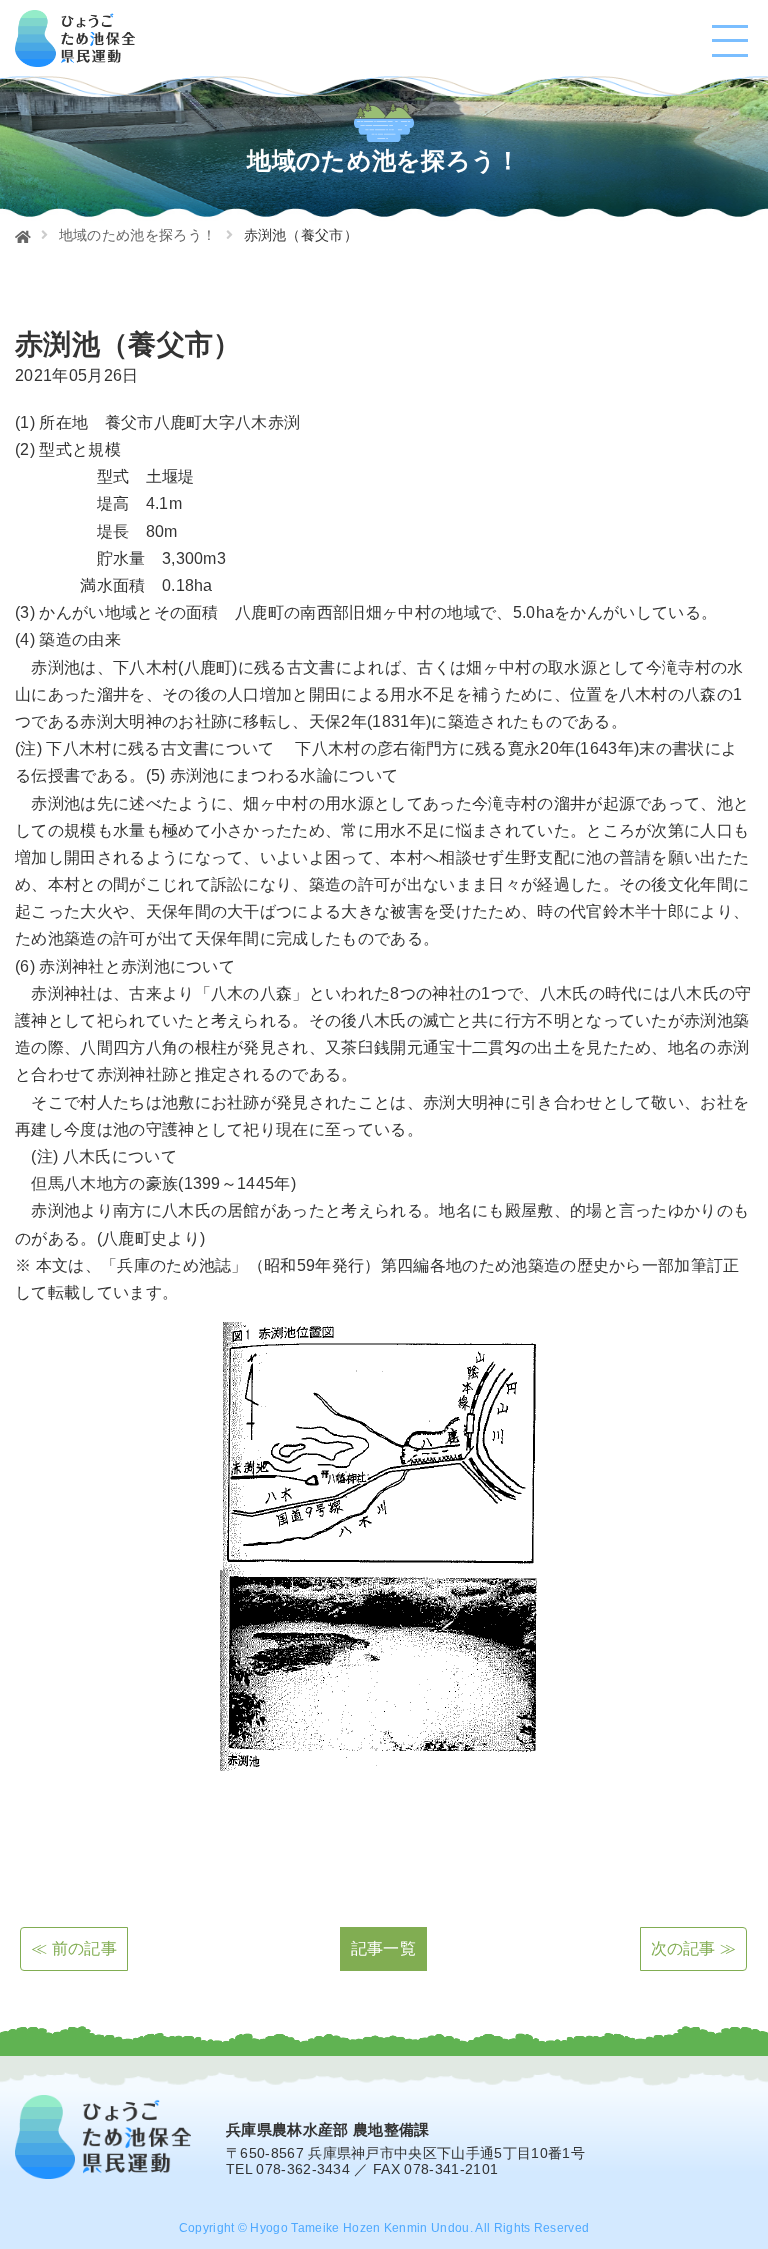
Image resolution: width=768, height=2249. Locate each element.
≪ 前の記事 (74, 1948)
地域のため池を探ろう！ (138, 235)
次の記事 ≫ (694, 1948)
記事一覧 (383, 1948)
